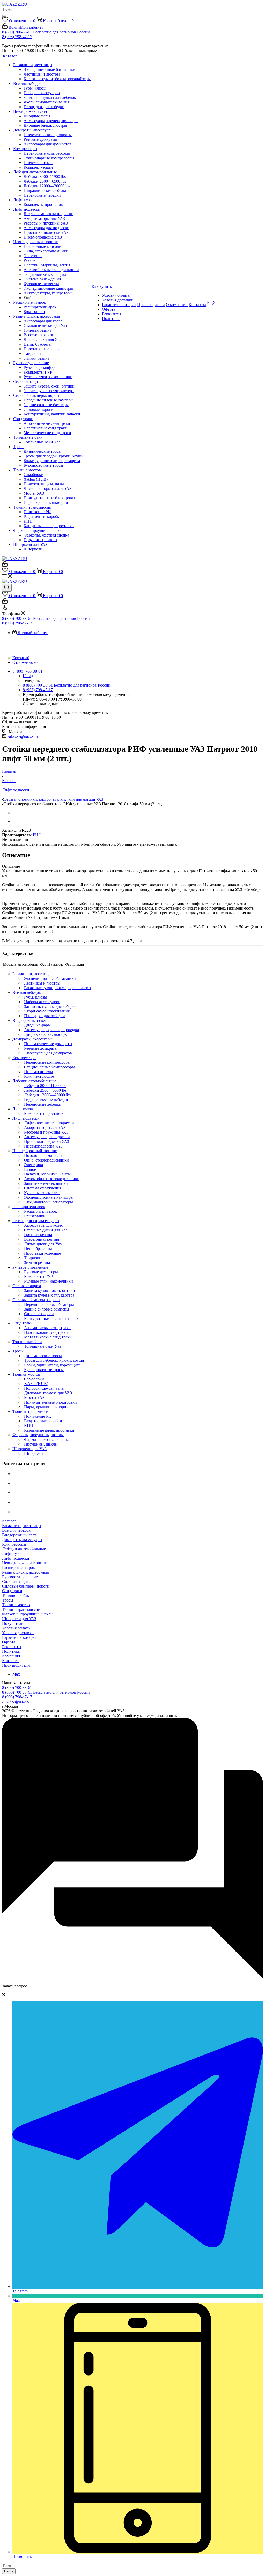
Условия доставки (18, 1633)
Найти (9, 2571)
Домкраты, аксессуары (22, 1540)
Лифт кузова (13, 1554)
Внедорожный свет (19, 1535)
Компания (11, 1656)
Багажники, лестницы (22, 1526)
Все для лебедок (16, 1530)
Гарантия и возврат (19, 1637)
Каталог (9, 1521)
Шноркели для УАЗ (19, 1619)
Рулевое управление (20, 1577)
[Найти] (4, 16)
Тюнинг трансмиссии (21, 1609)
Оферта (9, 1642)
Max (16, 1674)
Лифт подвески (16, 1558)
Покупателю (13, 1623)
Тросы (8, 1600)
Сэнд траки (12, 1591)
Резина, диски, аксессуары (25, 1572)
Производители (16, 1665)
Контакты (11, 1661)
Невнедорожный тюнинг (24, 1563)
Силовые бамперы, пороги (26, 1586)
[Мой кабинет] (5, 565)
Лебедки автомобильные (24, 1549)
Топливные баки (17, 1595)
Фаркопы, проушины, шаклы (28, 1614)
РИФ (37, 835)
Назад (28, 676)
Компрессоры (14, 1544)
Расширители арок (19, 1568)
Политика (11, 1651)
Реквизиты (12, 1647)
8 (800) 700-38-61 (17, 1688)
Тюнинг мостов (16, 1605)
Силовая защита (16, 1581)
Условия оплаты (16, 1628)
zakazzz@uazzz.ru (23, 736)
